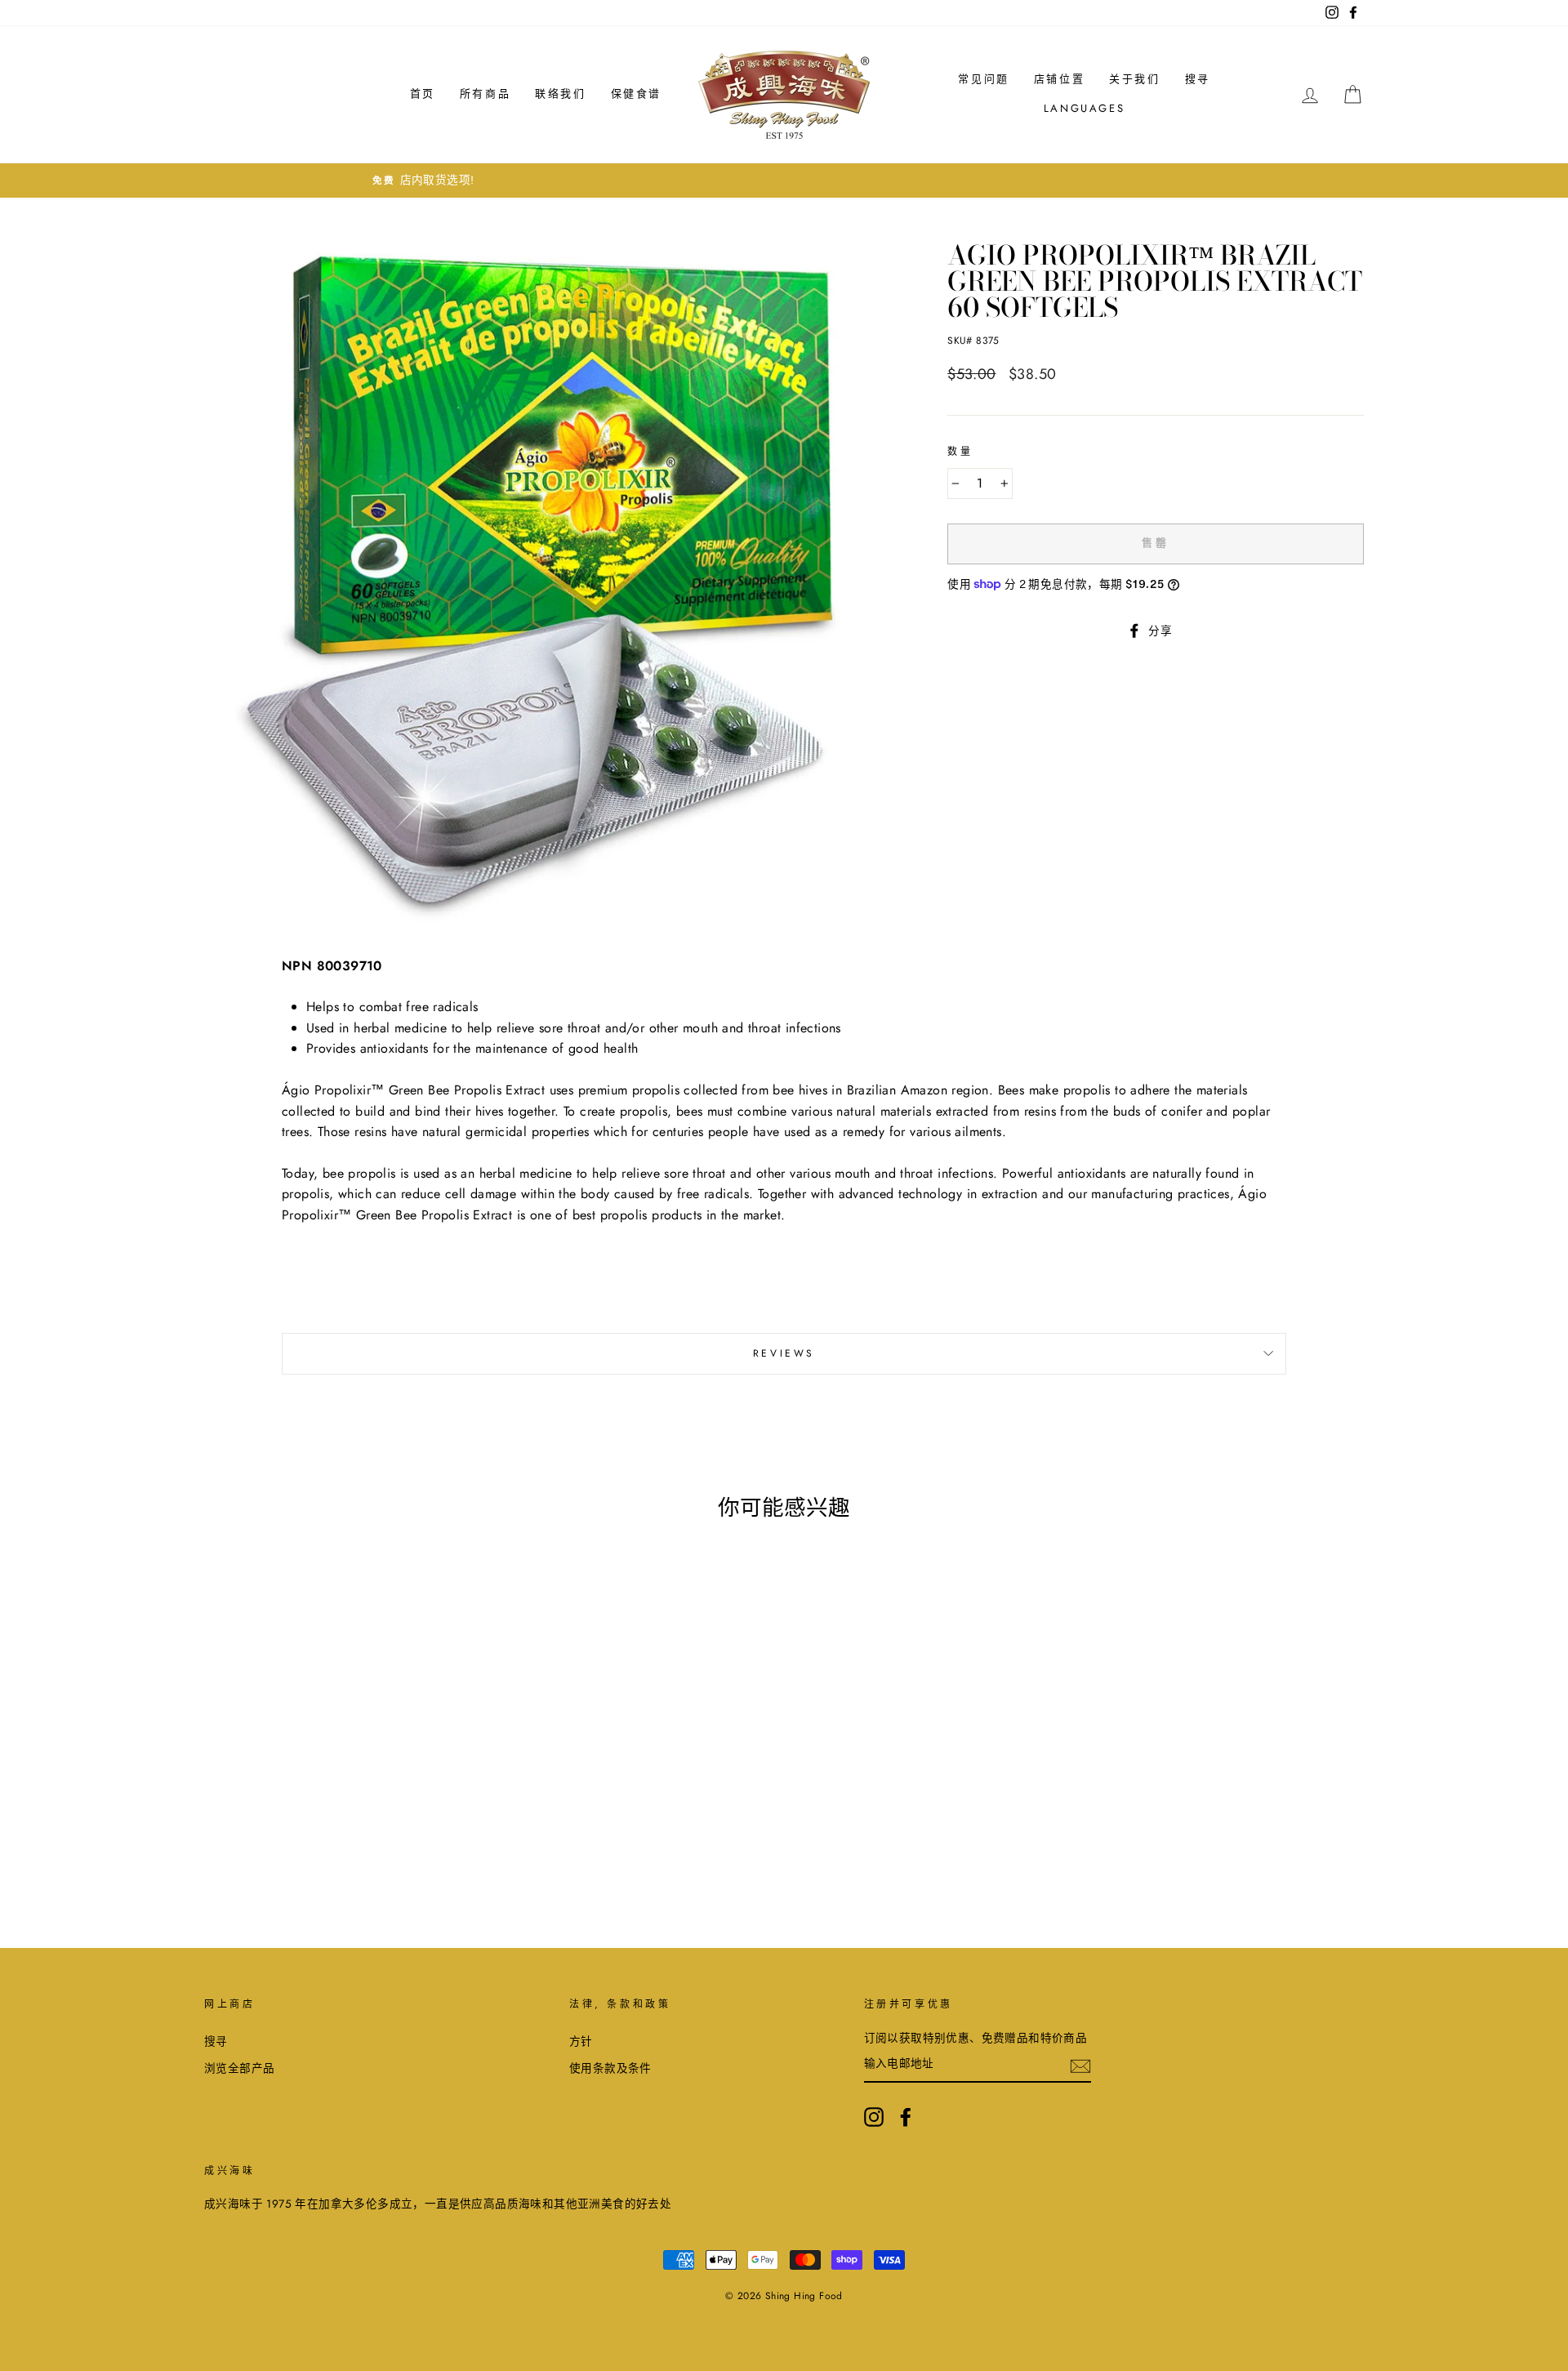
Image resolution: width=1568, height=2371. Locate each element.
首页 (423, 94)
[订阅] (1080, 2065)
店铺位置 (1059, 79)
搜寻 (1198, 79)
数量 (960, 452)
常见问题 (983, 79)
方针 (581, 2041)
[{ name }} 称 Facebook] (906, 2117)
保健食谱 (636, 94)
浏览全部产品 (239, 2068)
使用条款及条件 (610, 2068)
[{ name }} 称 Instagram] (874, 2117)
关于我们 (1134, 79)
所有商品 (485, 94)
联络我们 (560, 94)
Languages (1084, 108)
